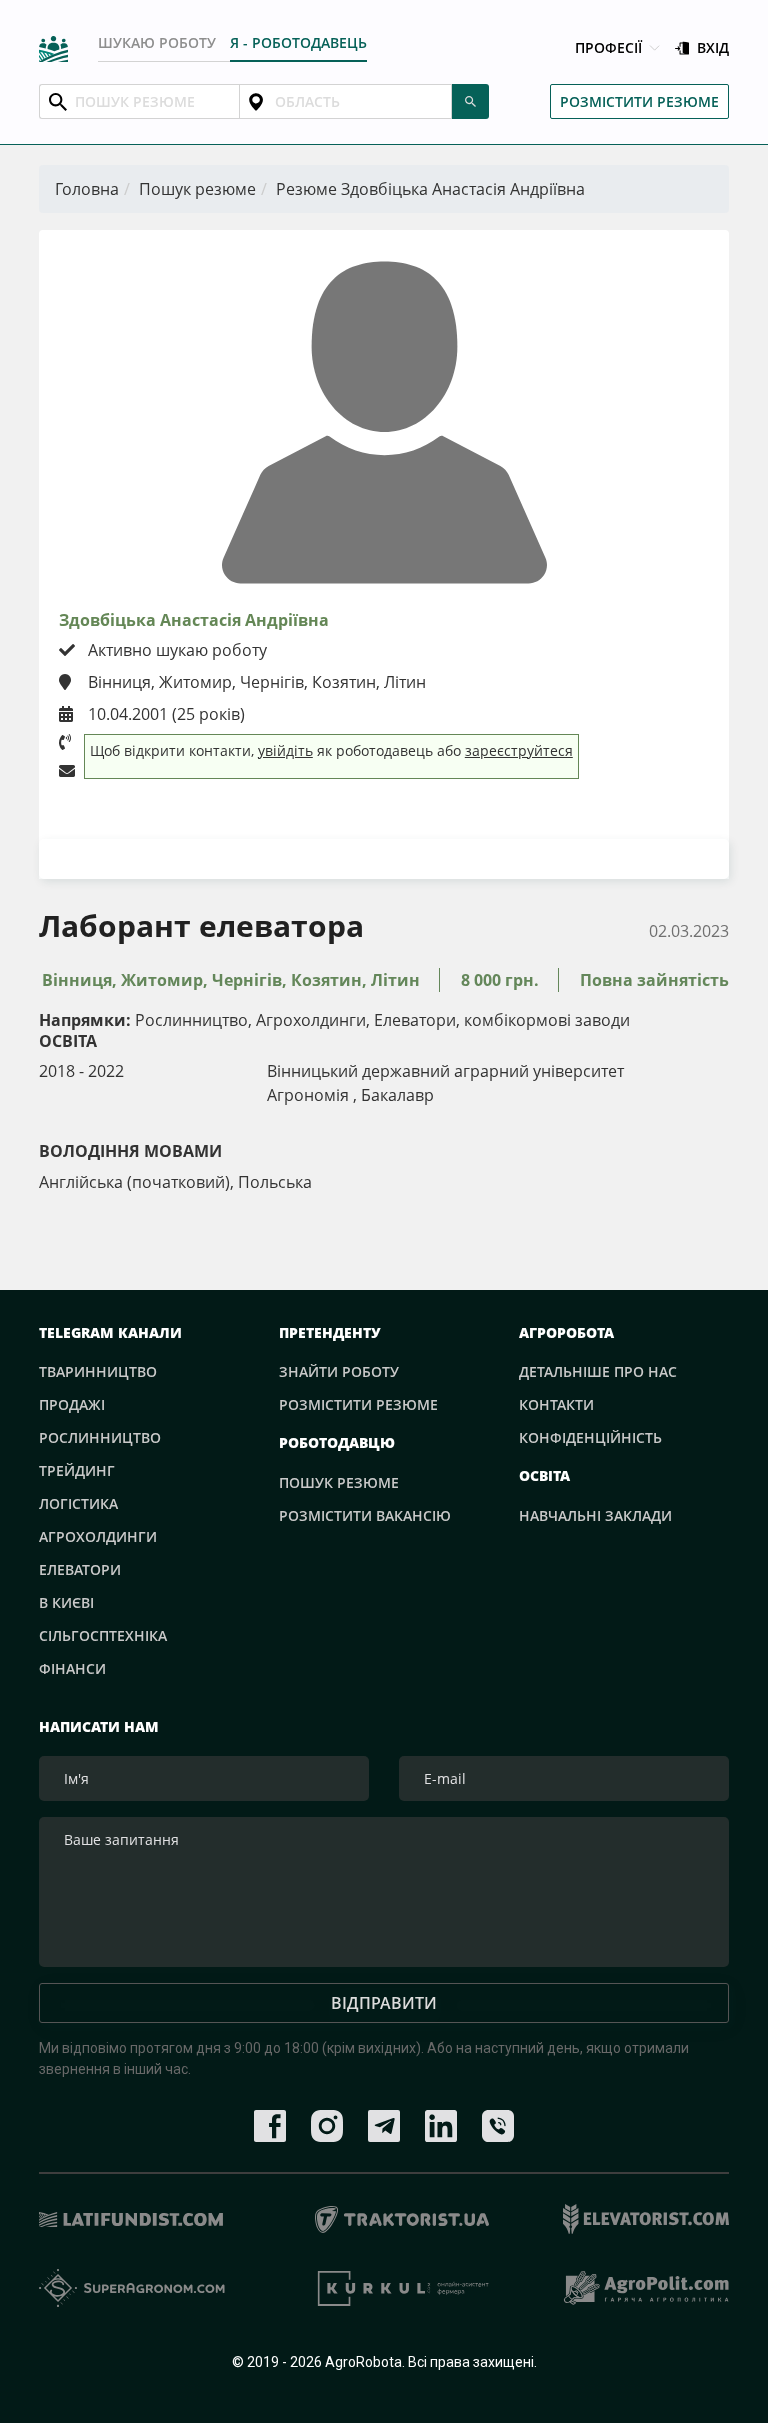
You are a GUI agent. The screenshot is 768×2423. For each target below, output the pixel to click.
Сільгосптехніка (103, 1635)
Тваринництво (98, 1371)
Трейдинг (77, 1470)
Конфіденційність (590, 1437)
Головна (87, 189)
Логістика (78, 1503)
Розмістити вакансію (365, 1515)
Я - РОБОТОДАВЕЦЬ (298, 42)
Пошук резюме (197, 189)
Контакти (556, 1404)
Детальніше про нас (598, 1371)
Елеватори (80, 1569)
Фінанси (72, 1668)
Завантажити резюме (384, 858)
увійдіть (285, 750)
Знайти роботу (339, 1371)
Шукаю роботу (157, 42)
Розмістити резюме (639, 101)
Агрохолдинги (98, 1536)
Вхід (713, 48)
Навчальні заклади (595, 1515)
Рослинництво (100, 1437)
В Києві (66, 1602)
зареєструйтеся (519, 750)
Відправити (384, 2003)
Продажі (72, 1404)
